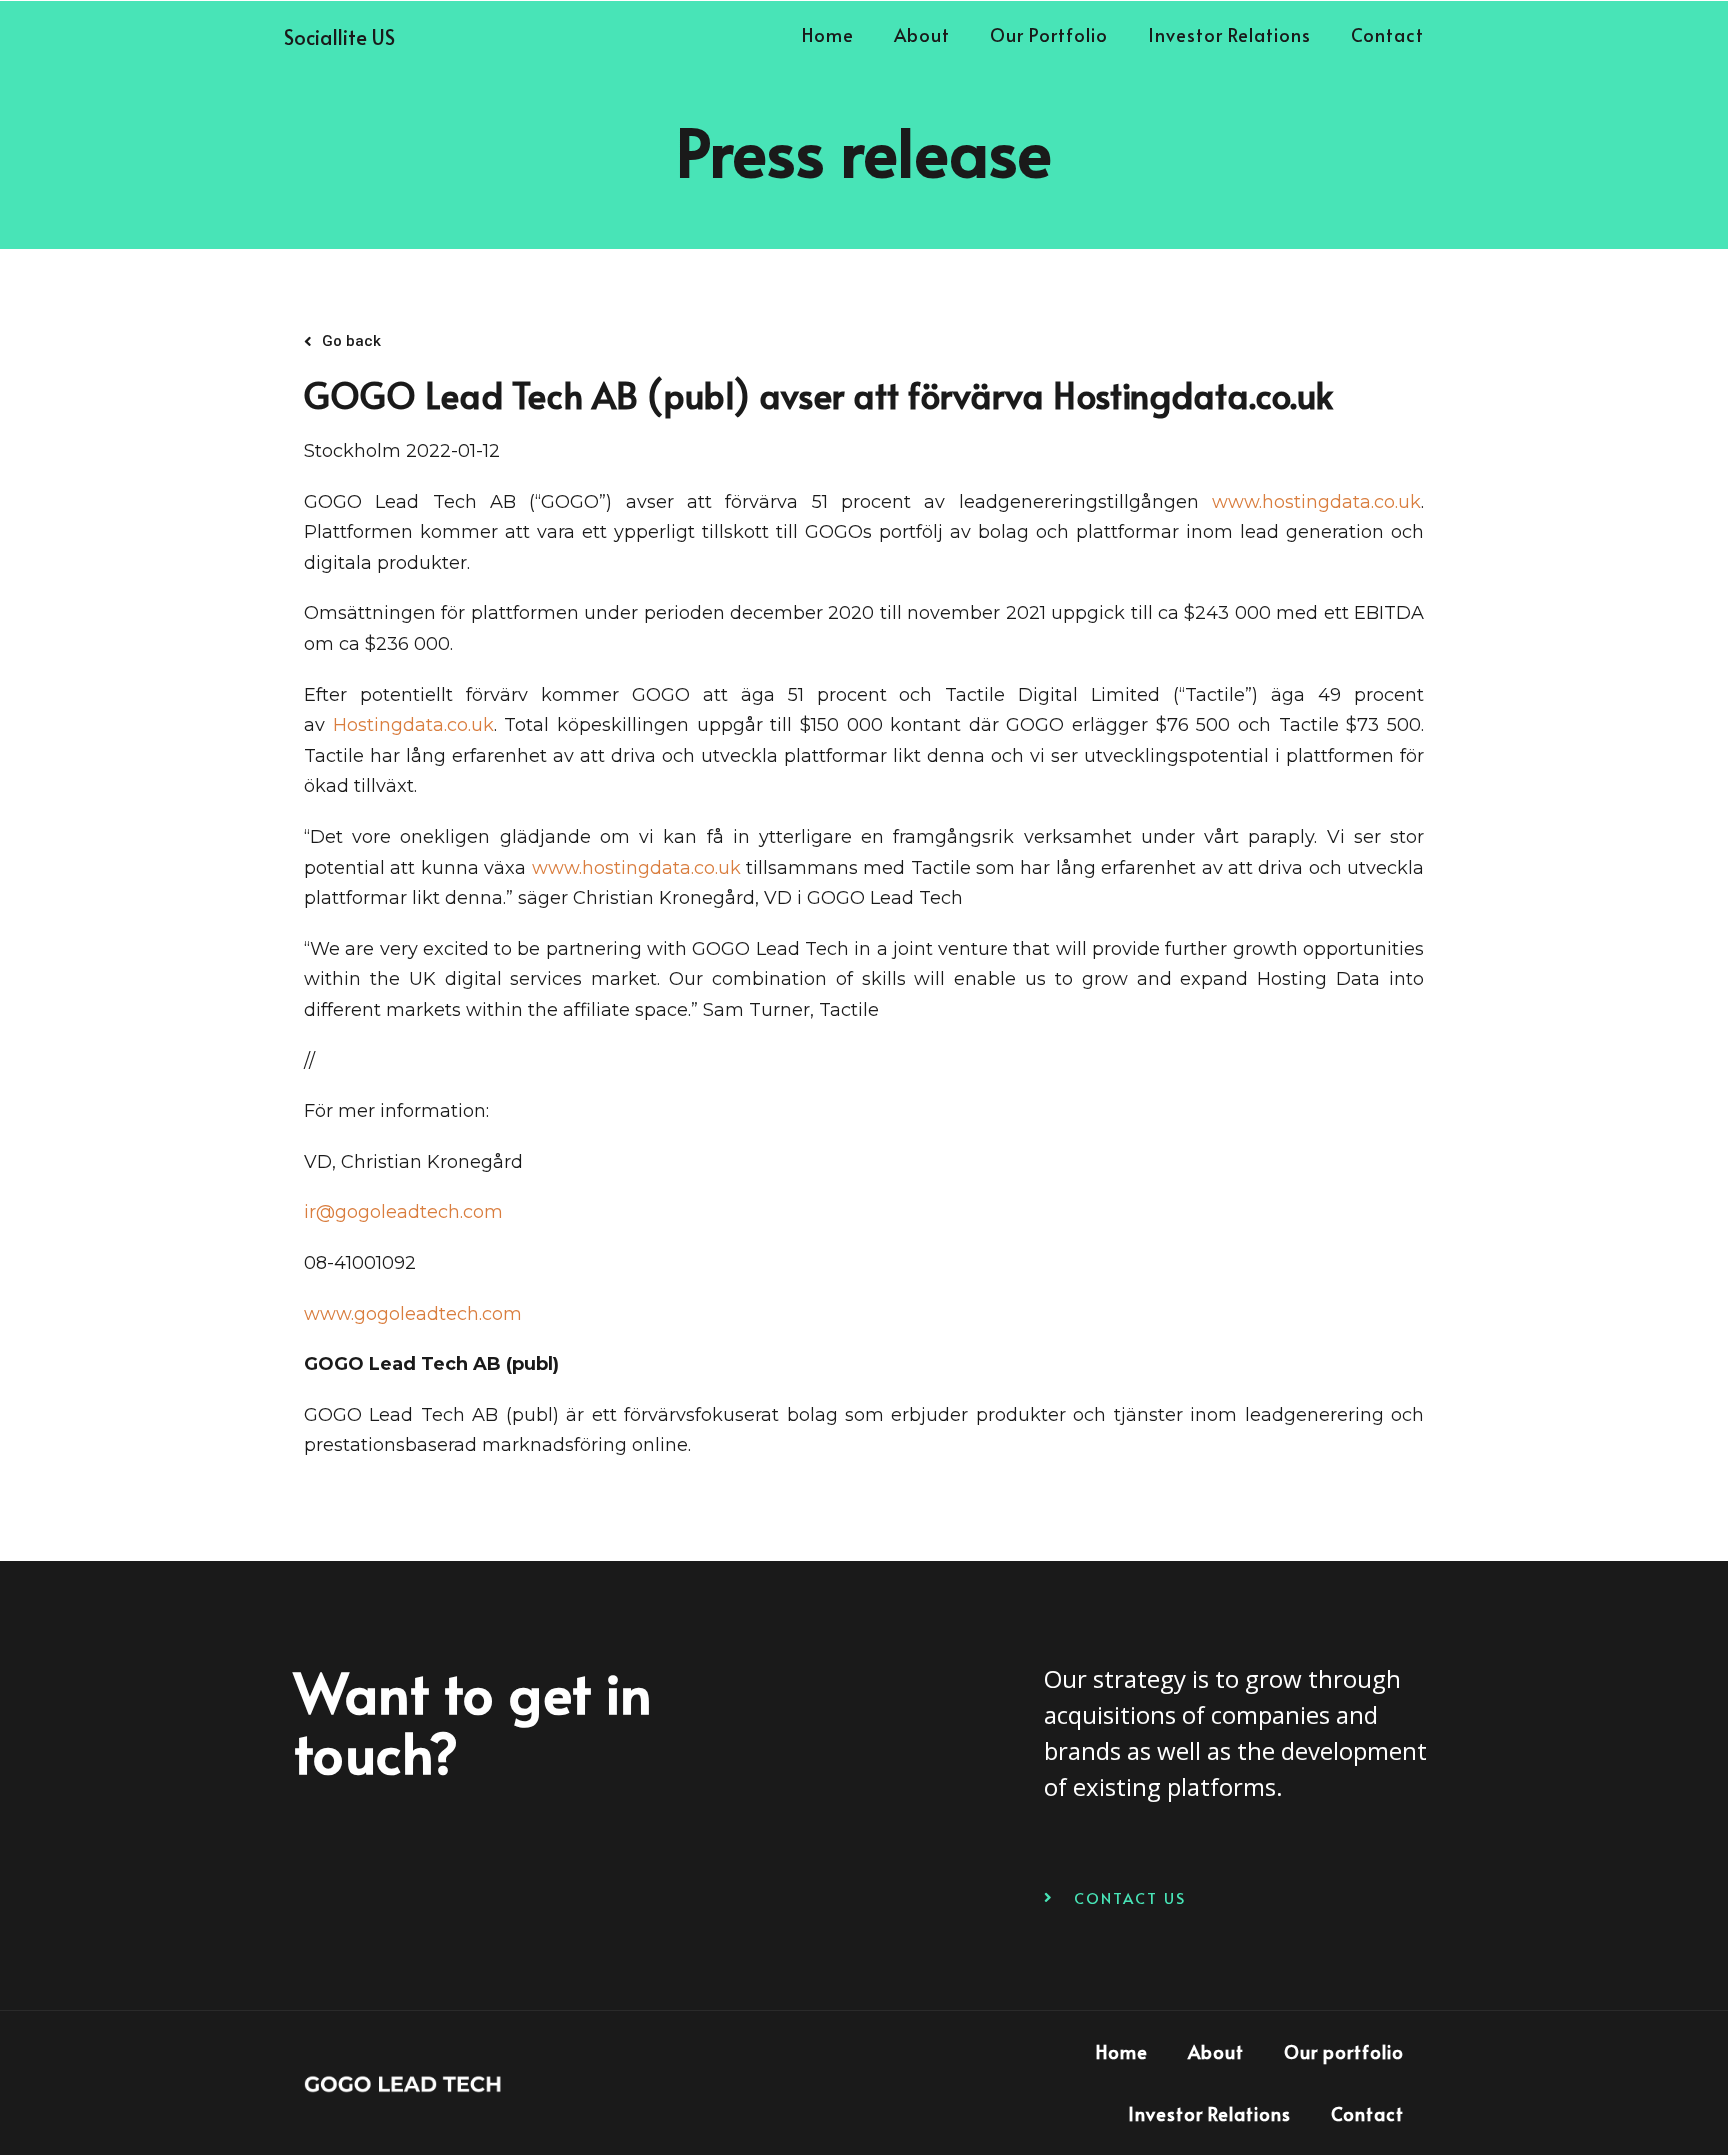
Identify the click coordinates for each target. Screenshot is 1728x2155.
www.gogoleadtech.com (413, 1314)
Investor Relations (1229, 34)
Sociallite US (339, 37)
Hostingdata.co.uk (413, 725)
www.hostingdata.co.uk (1316, 502)
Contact (1387, 34)
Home (828, 34)
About (922, 34)
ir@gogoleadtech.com (403, 1212)
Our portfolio (1049, 34)
